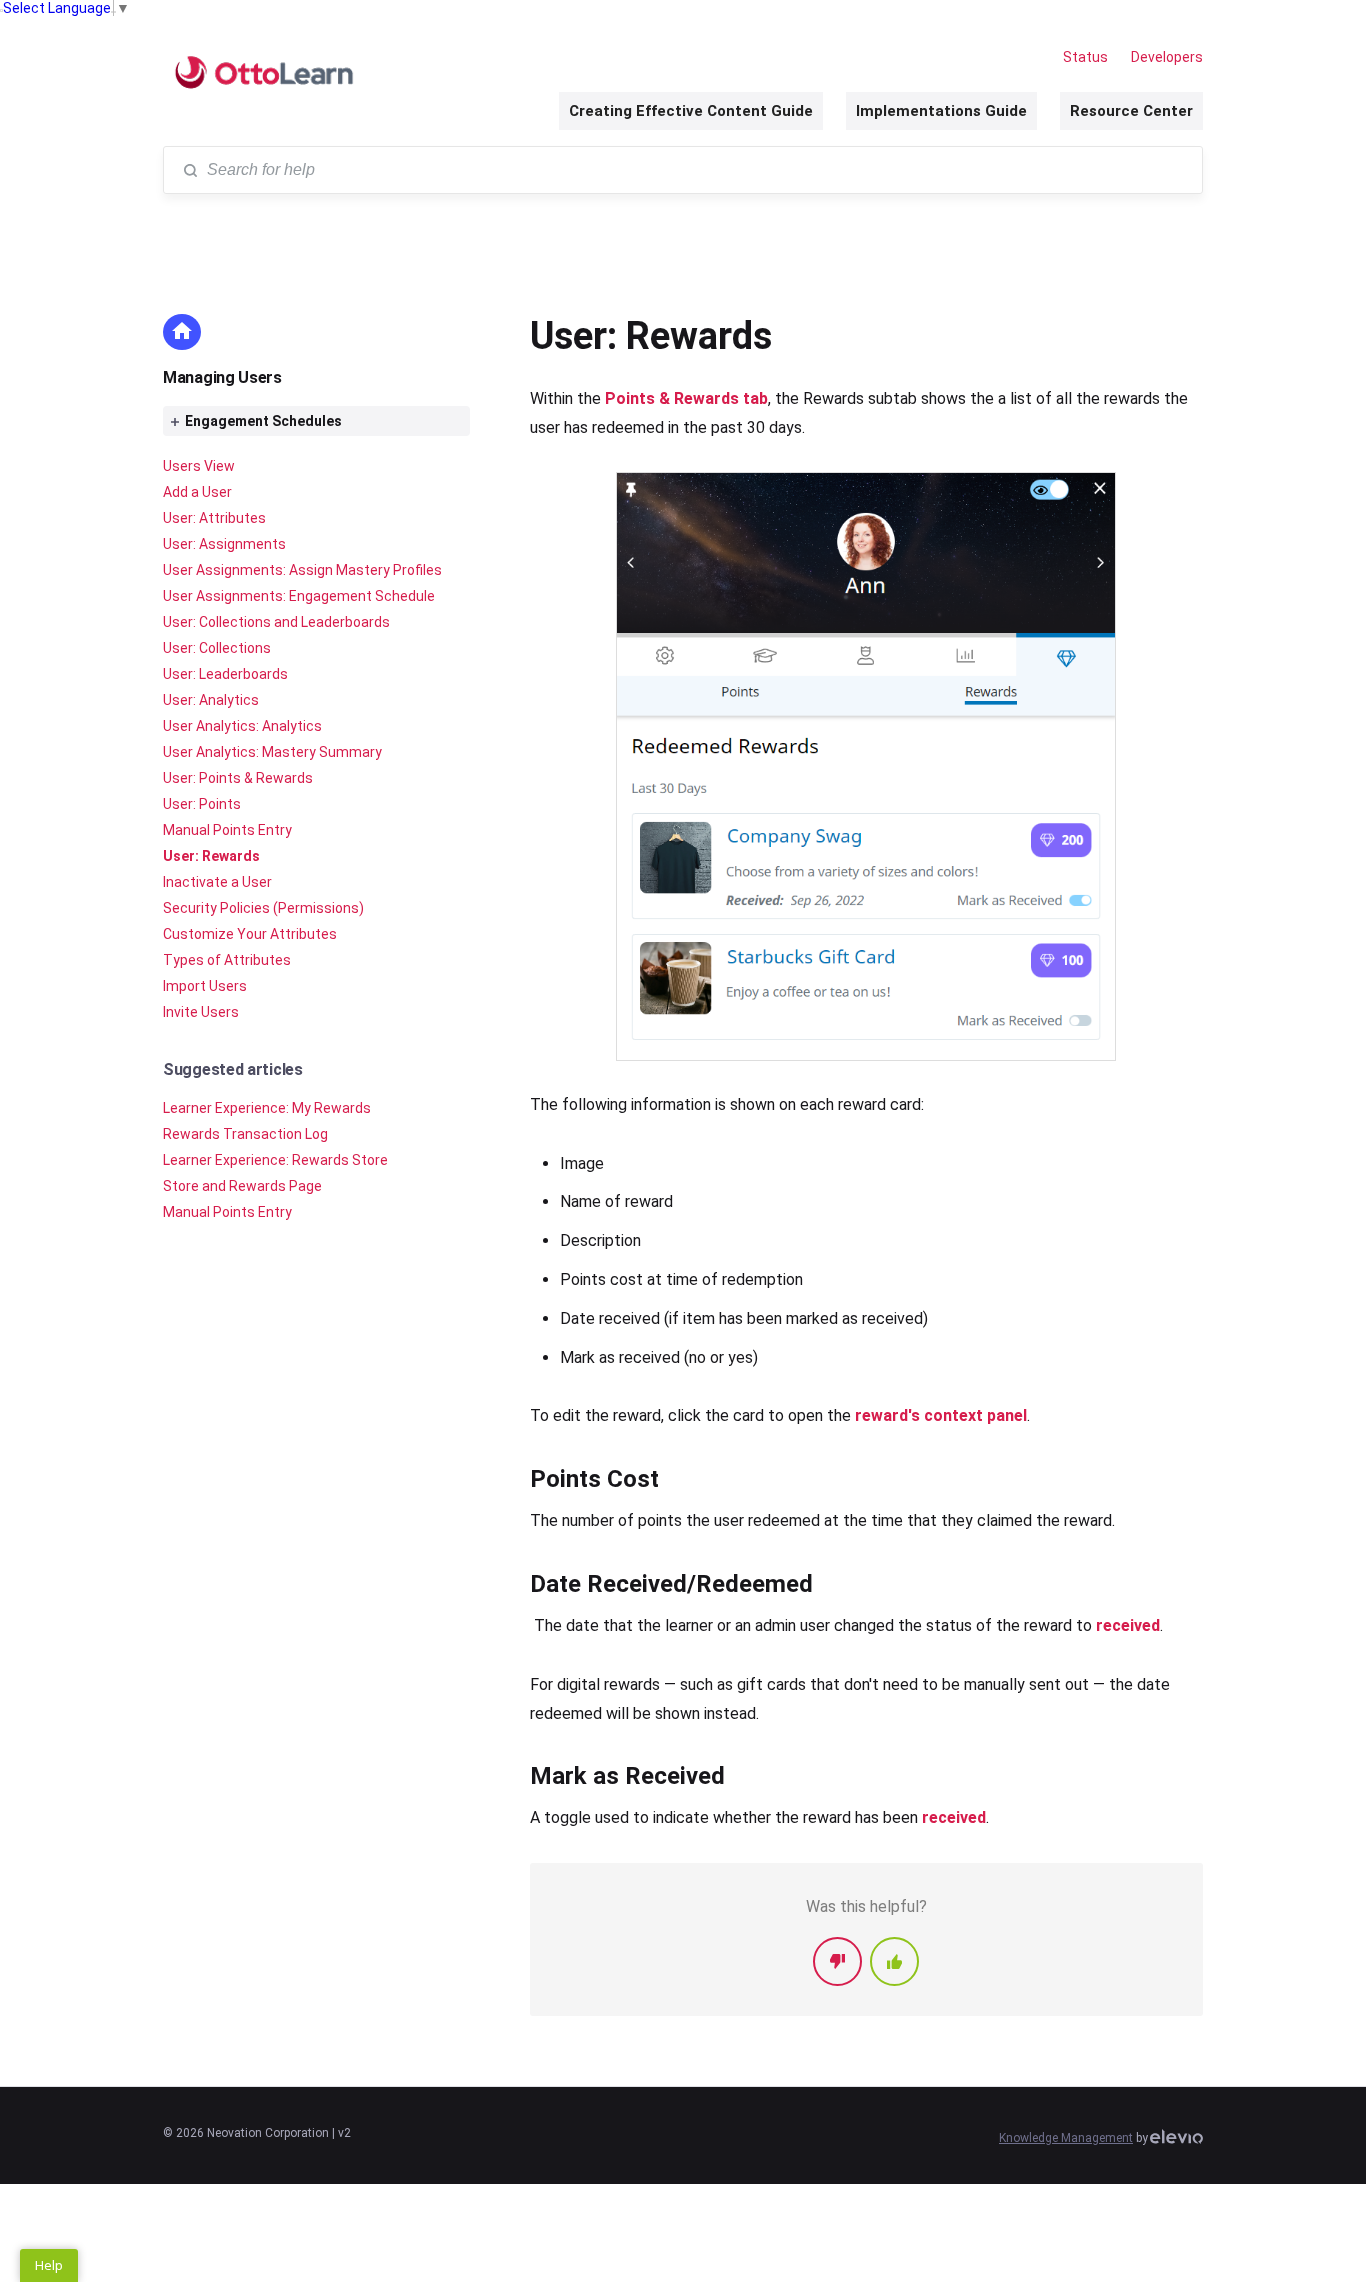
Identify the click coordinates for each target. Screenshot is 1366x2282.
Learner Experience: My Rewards (267, 1108)
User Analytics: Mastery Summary (272, 752)
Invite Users (201, 1012)
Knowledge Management (1066, 2138)
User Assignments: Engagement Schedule (299, 596)
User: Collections (217, 648)
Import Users (205, 986)
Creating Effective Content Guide (691, 111)
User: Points (202, 804)
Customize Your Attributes (250, 934)
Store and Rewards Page (242, 1186)
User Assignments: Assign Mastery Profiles (302, 570)
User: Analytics (211, 700)
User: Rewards (211, 856)
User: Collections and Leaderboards (276, 622)
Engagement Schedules (263, 421)
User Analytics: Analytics (242, 726)
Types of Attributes (227, 960)
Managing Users (222, 377)
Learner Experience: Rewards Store (275, 1160)
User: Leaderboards (225, 674)
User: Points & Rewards (238, 778)
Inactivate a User (217, 882)
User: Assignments (224, 544)
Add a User (197, 492)
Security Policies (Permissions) (263, 908)
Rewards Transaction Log (245, 1134)
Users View (199, 466)
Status (1085, 57)
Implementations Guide (941, 111)
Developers (1167, 57)
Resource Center (1131, 111)
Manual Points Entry (227, 830)
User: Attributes (214, 518)
